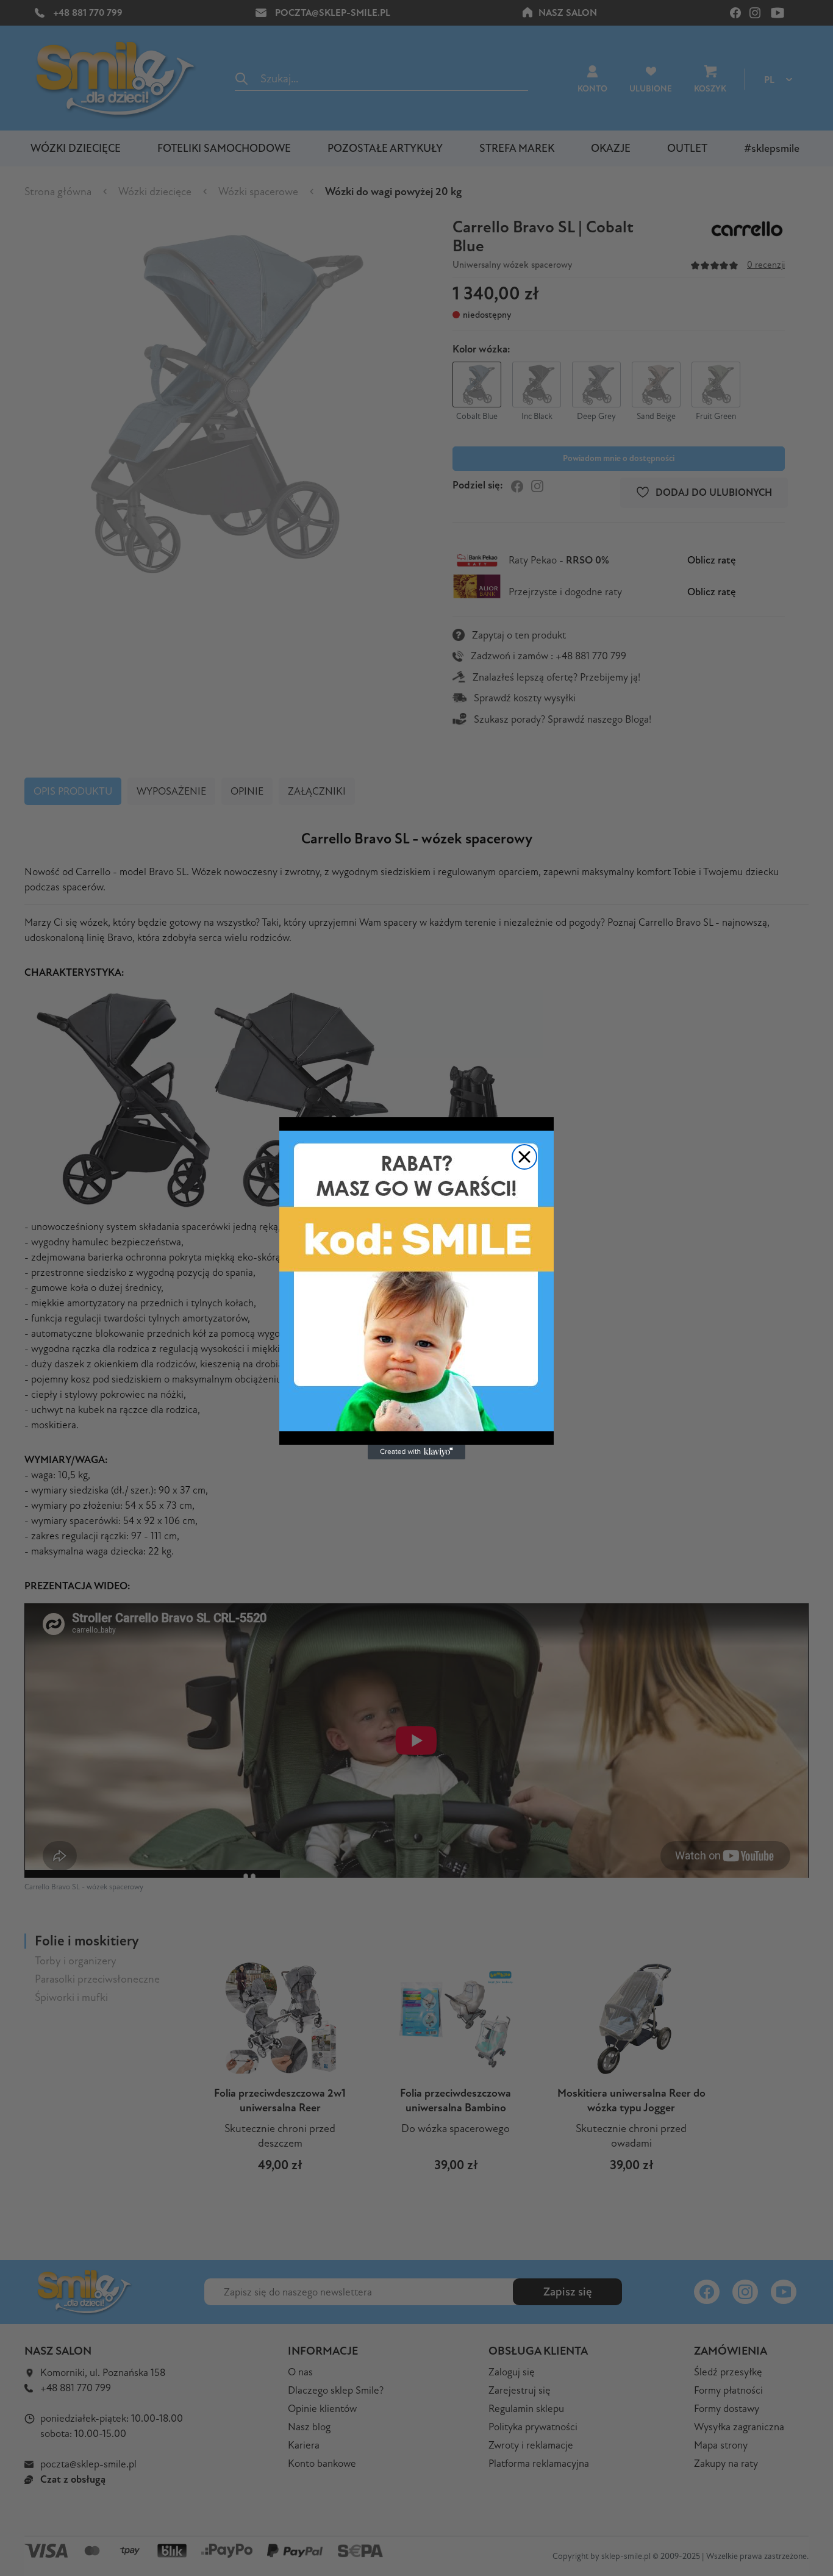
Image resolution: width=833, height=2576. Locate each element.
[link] (416, 1281)
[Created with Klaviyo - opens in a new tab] (416, 1452)
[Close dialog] (524, 1157)
